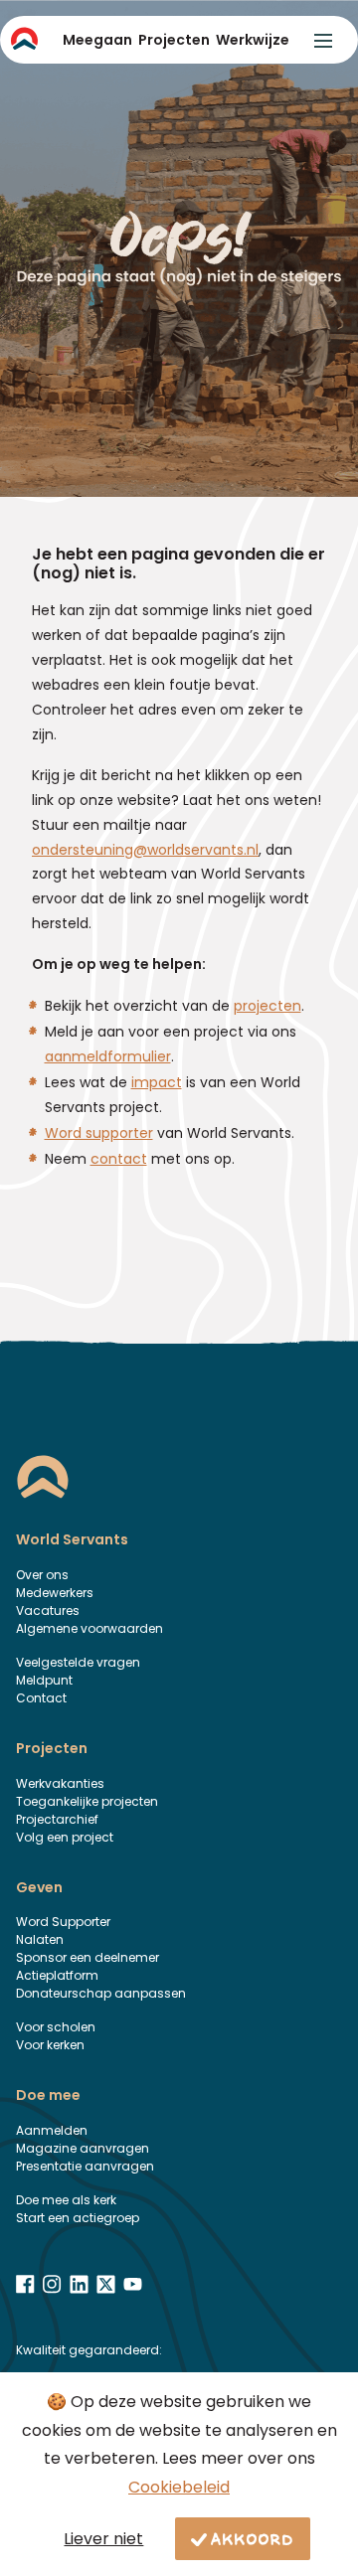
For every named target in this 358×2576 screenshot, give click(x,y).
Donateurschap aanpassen (101, 1993)
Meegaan (97, 40)
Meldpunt (44, 1680)
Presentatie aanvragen (85, 2166)
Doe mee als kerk (66, 2200)
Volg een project (65, 1837)
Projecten (174, 40)
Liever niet (103, 2539)
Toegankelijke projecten (87, 1801)
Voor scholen (56, 2027)
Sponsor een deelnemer (88, 1957)
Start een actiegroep (78, 2218)
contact (119, 1159)
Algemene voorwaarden (89, 1628)
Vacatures (48, 1610)
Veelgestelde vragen (78, 1662)
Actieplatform (57, 1975)
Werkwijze (253, 40)
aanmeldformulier (108, 1056)
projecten (268, 1006)
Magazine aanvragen (83, 2148)
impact (157, 1082)
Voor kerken (50, 2045)
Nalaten (40, 1939)
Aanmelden (52, 2130)
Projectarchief (57, 1819)
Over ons (42, 1575)
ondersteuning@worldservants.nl (145, 850)
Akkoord (253, 2538)
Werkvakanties (60, 1783)
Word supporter (99, 1133)
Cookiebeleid (179, 2487)
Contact (41, 1698)
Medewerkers (55, 1593)
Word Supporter (63, 1922)
